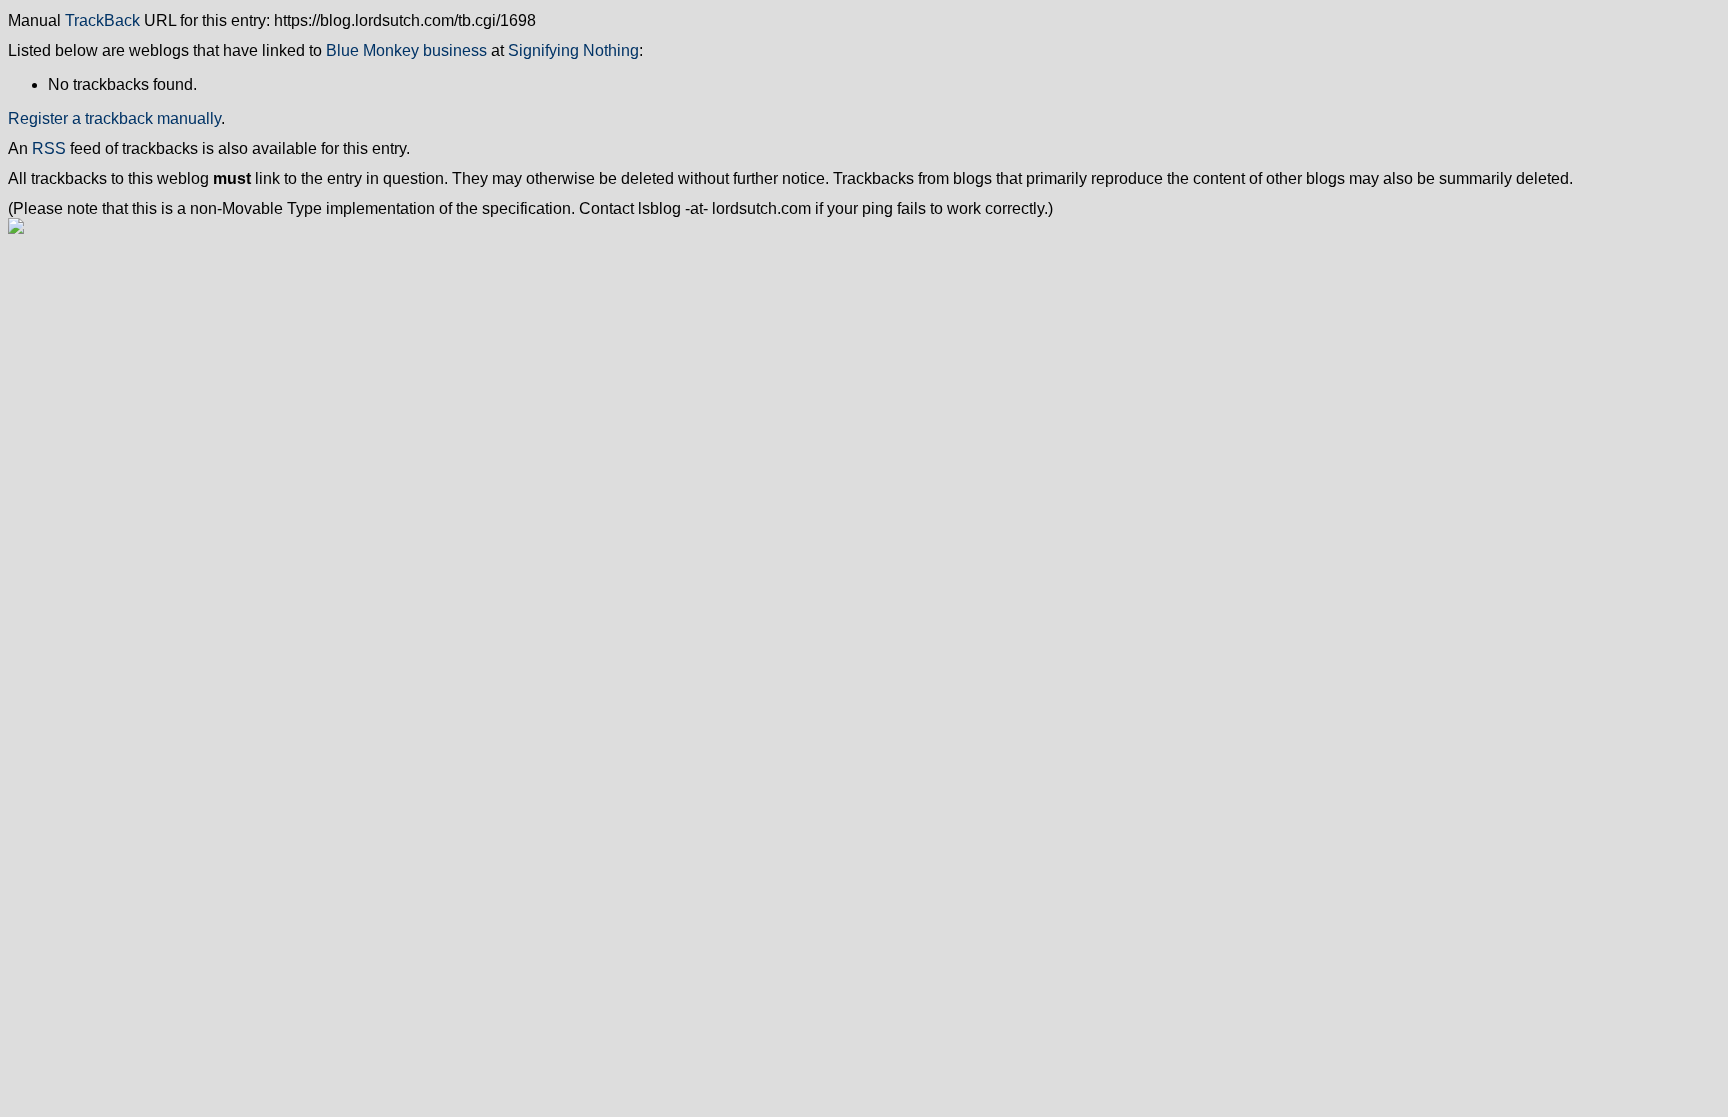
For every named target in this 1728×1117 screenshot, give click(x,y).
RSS (49, 148)
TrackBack (102, 20)
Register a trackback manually (114, 118)
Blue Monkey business (406, 50)
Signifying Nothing (573, 50)
